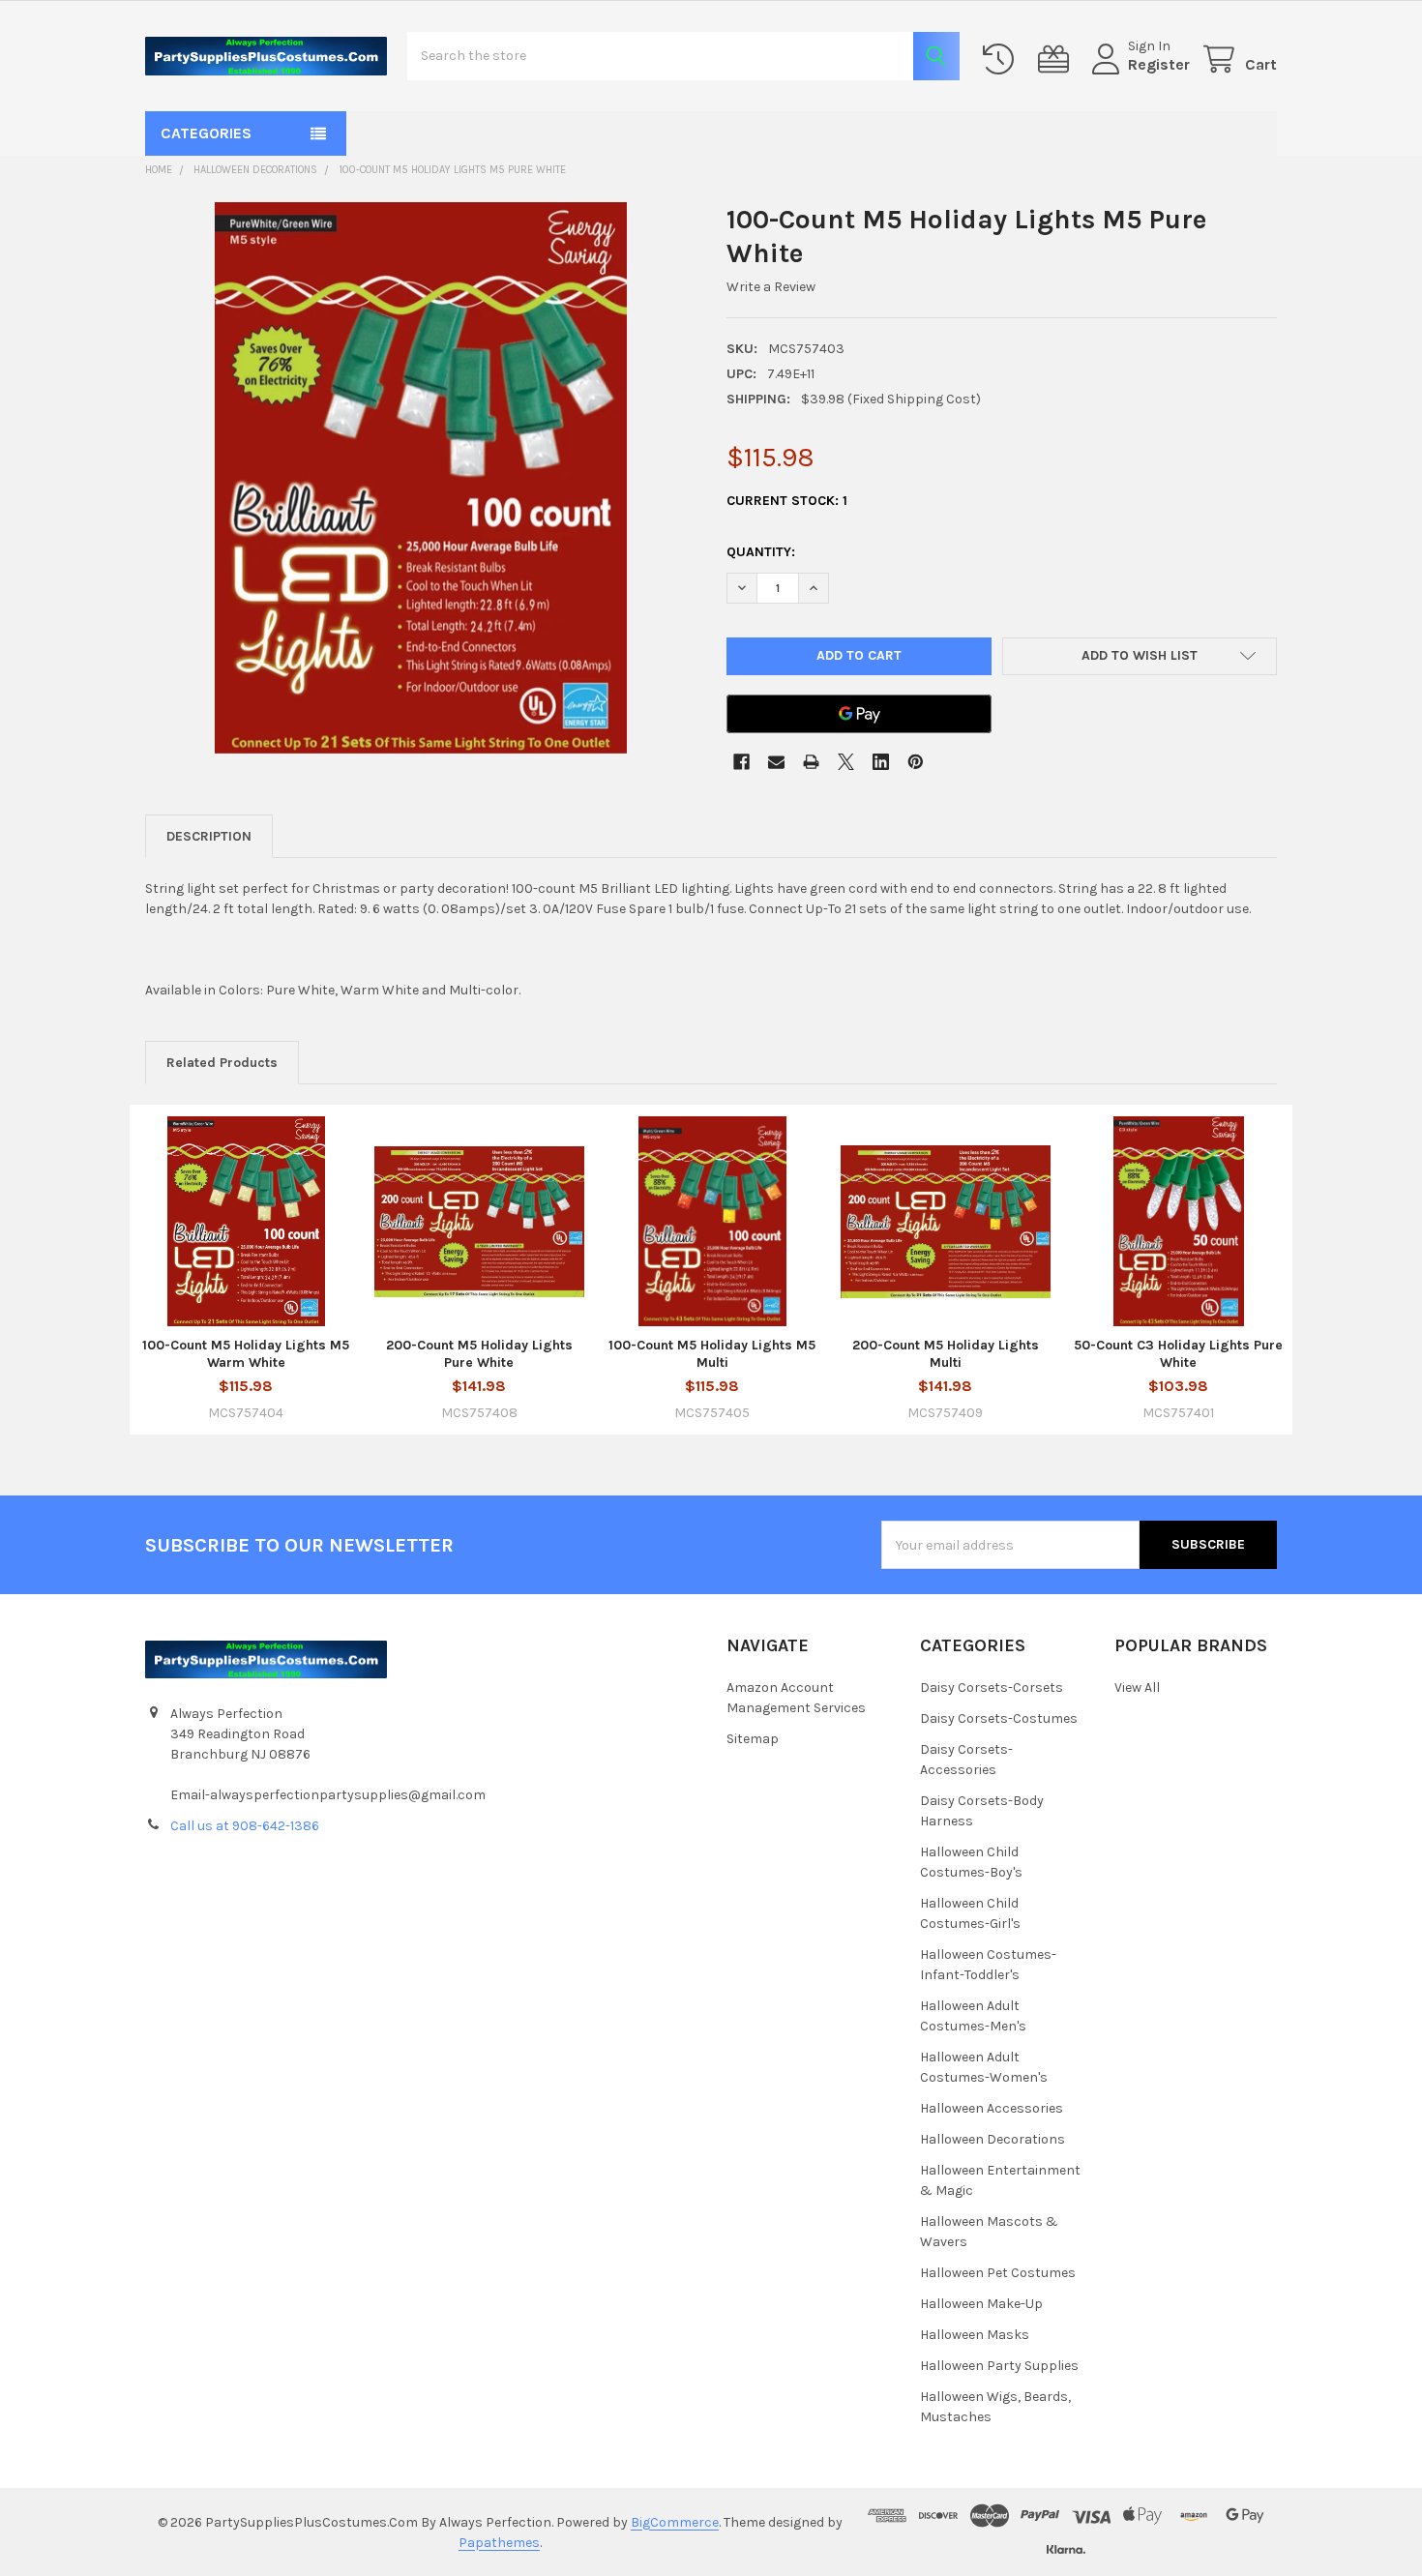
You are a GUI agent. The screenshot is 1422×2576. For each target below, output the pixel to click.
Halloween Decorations (992, 2139)
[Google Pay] (859, 714)
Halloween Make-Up (981, 2304)
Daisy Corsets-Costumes (999, 1718)
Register (1159, 64)
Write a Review (771, 287)
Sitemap (753, 1739)
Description (209, 836)
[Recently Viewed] (1002, 59)
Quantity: (761, 552)
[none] (421, 478)
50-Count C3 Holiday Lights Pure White (1178, 1354)
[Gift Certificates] (1057, 59)
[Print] (811, 762)
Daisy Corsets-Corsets (992, 1688)
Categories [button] (206, 133)
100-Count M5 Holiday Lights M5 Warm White (246, 1354)
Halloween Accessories (992, 2108)
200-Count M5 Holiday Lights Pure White (479, 1354)
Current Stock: (787, 501)
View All (1137, 1688)
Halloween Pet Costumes (998, 2273)
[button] (1140, 657)
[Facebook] (741, 762)
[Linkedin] (881, 762)
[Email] (776, 762)
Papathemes (499, 2543)
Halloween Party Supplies (999, 2366)
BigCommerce (675, 2522)
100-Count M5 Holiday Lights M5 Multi (712, 1354)
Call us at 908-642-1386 (245, 1826)
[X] (846, 762)
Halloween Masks (975, 2335)
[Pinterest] (916, 762)
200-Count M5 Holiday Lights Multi (946, 1354)
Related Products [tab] (222, 1063)
